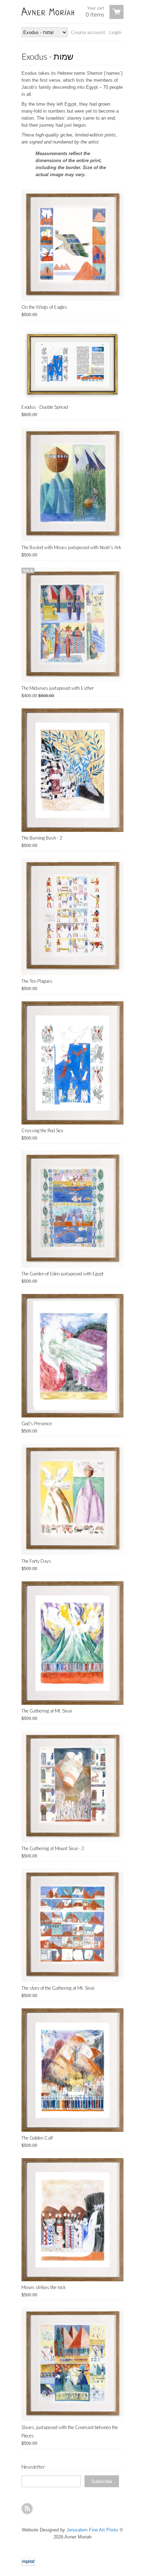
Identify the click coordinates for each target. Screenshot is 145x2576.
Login (115, 32)
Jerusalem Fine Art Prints (92, 2530)
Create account (88, 32)
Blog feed (27, 2509)
